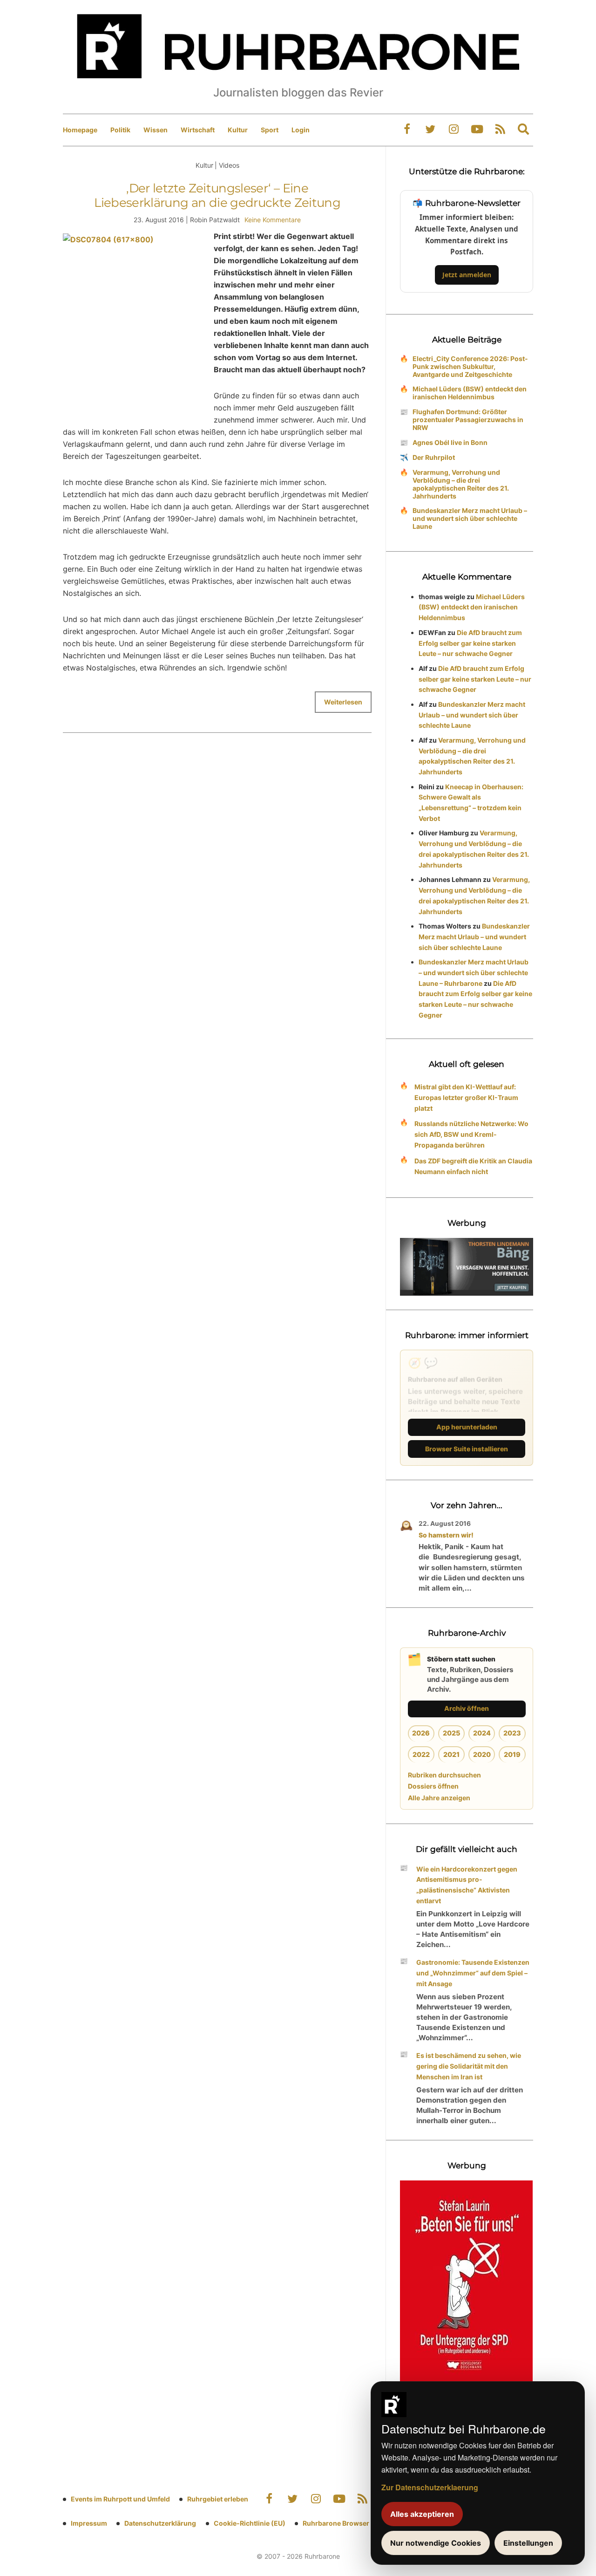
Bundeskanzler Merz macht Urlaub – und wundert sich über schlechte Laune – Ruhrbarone (474, 973)
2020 (482, 1754)
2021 (451, 1754)
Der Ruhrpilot (434, 457)
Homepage (80, 130)
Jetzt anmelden (467, 275)
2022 (421, 1754)
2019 (512, 1754)
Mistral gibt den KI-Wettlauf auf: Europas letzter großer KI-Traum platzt (466, 1097)
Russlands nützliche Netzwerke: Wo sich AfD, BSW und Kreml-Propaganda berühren (471, 1134)
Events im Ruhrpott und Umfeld (120, 2499)
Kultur (238, 130)
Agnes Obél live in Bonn (450, 442)
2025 (451, 1733)
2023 (512, 1733)
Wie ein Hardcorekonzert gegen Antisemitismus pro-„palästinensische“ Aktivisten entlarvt (467, 1885)
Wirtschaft (198, 130)
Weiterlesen (343, 702)
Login (301, 130)
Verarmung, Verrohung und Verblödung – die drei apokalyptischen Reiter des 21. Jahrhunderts (461, 484)
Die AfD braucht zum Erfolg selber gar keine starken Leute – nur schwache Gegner (470, 643)
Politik (120, 130)
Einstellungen (528, 2543)
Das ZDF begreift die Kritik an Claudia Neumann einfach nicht (473, 1166)
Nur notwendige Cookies (436, 2543)
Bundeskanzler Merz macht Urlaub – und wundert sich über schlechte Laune (470, 518)
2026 (421, 1733)
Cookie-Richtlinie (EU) (250, 2523)
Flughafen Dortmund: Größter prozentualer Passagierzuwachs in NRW (468, 420)
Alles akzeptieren (422, 2514)
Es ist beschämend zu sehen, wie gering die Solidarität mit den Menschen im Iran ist (469, 2066)
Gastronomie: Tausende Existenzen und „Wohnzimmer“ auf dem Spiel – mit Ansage (473, 1973)
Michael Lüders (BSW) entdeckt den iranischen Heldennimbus (470, 393)
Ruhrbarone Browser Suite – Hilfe (355, 2523)
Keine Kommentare (273, 220)
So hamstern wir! (446, 1535)
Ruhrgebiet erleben (218, 2499)
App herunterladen (467, 1427)
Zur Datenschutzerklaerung (430, 2487)
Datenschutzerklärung (160, 2523)
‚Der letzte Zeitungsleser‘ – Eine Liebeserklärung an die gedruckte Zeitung (217, 195)
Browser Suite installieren (467, 1449)
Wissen (156, 130)
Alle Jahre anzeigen (439, 1798)
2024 (482, 1733)
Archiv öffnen (467, 1708)
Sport (270, 130)
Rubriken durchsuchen (444, 1775)
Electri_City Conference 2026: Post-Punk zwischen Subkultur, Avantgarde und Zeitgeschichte (470, 366)
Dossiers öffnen (433, 1786)
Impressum (89, 2523)
